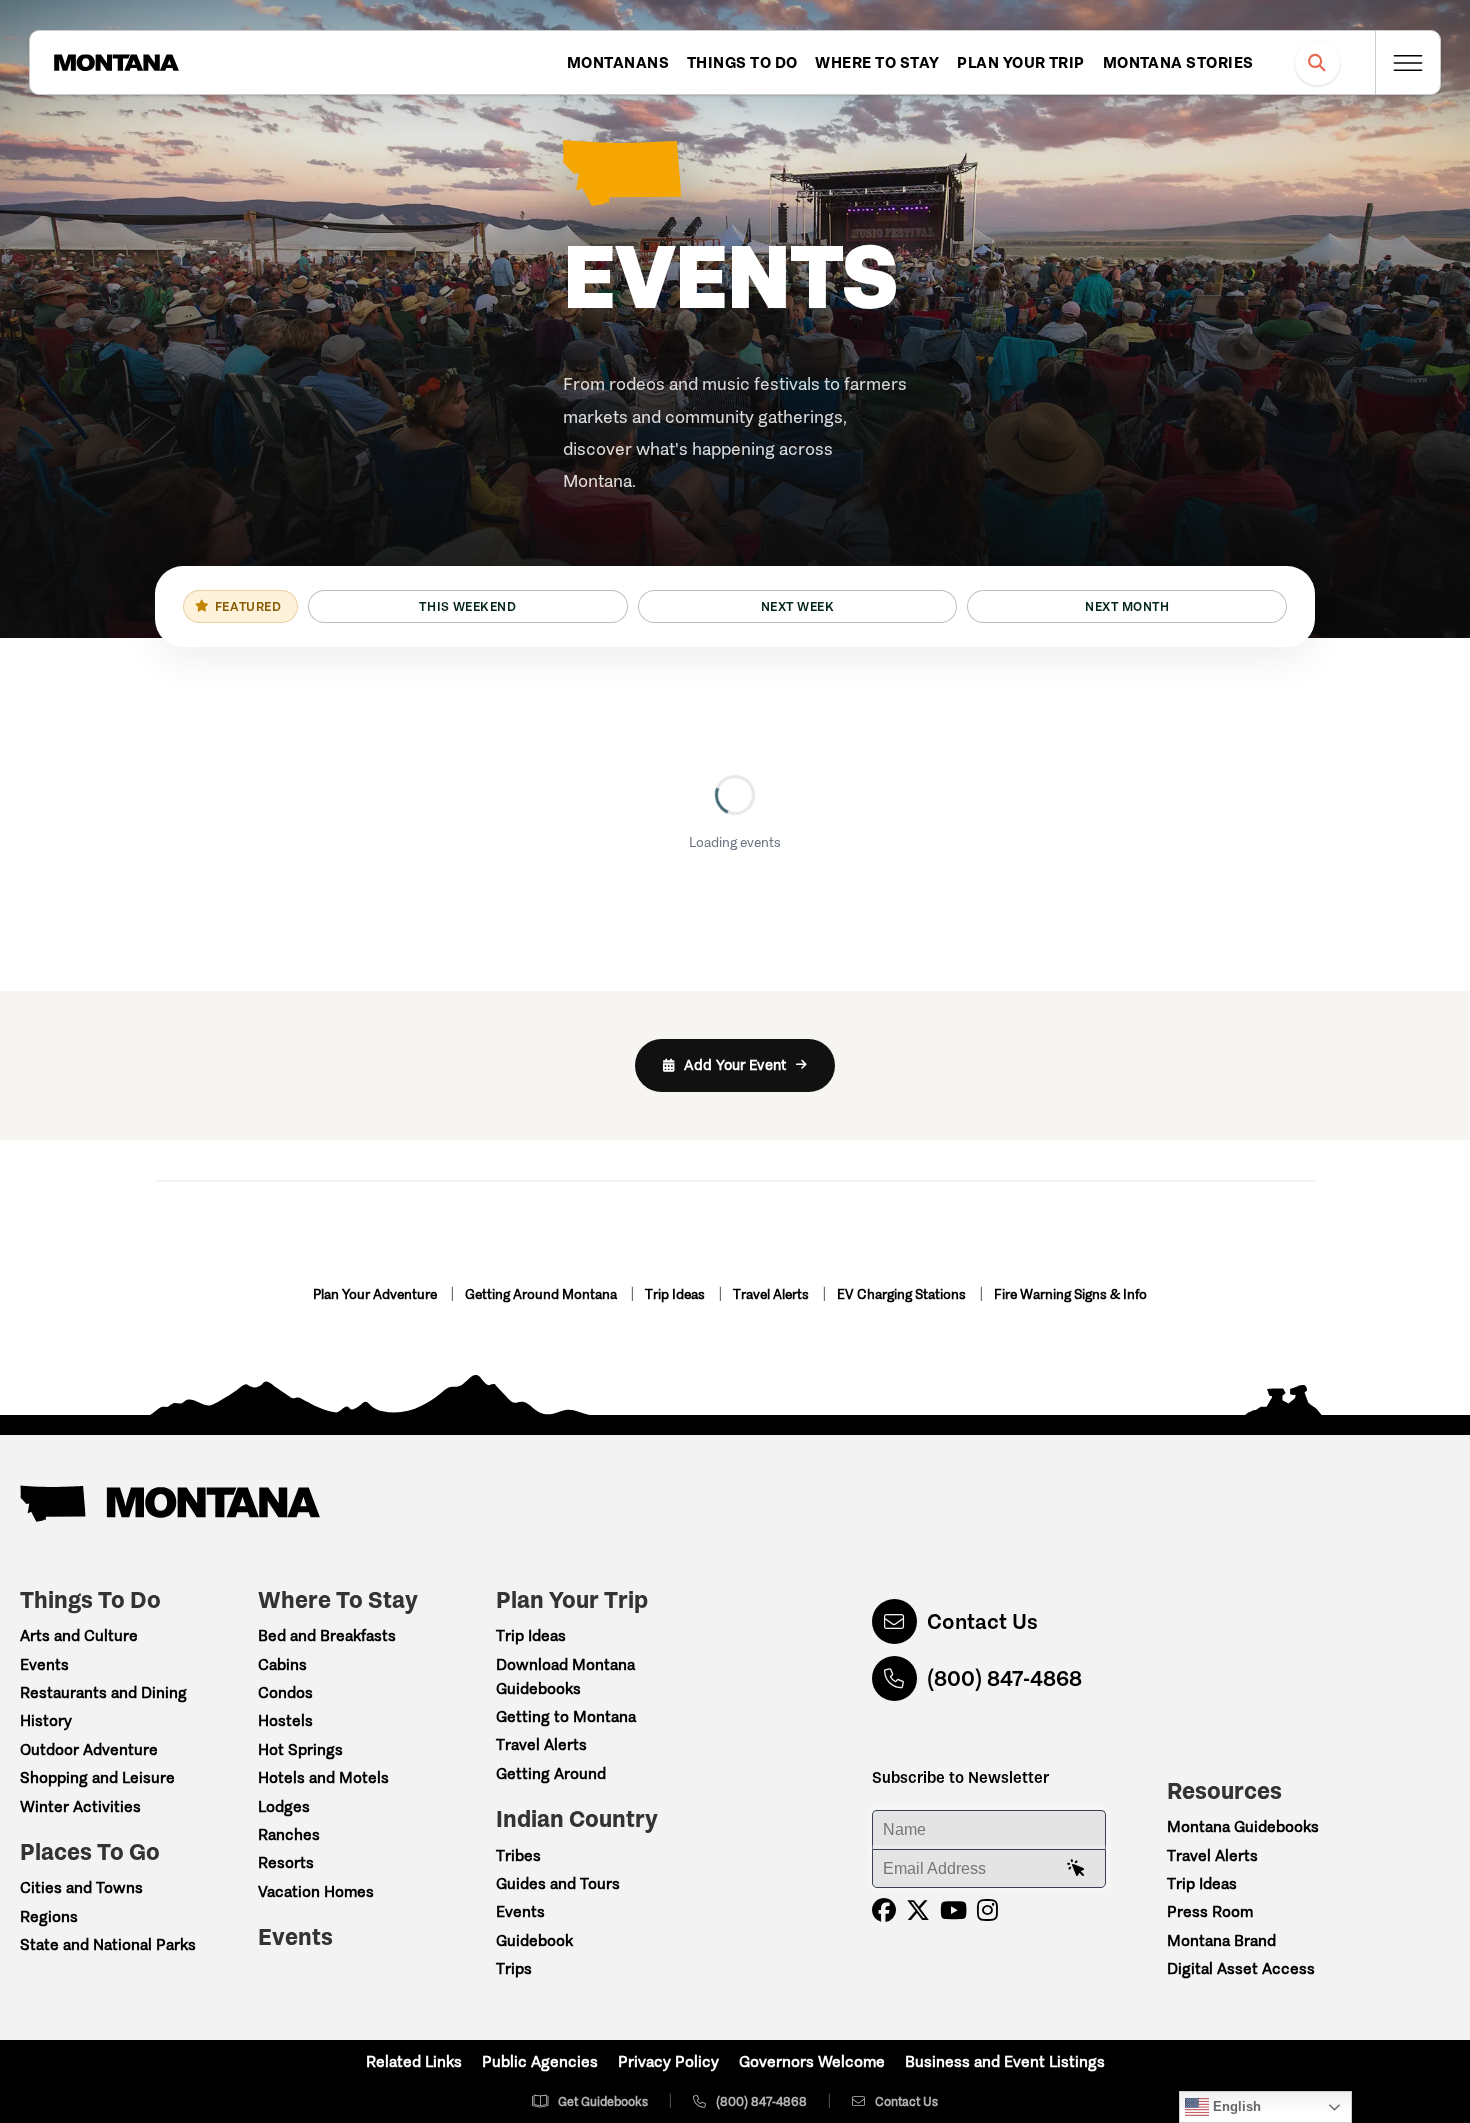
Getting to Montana (566, 1716)
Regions (49, 1916)
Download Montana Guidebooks (565, 1676)
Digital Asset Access (1241, 1968)
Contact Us (982, 1621)
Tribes (518, 1855)
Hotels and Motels (323, 1777)
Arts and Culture (79, 1635)
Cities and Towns (81, 1887)
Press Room (1210, 1911)
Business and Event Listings (1005, 2061)
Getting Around (551, 1773)
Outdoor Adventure (89, 1749)
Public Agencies (540, 2061)
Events (44, 1664)
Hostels (285, 1720)
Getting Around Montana (542, 1294)
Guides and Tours (558, 1883)
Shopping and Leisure (97, 1777)
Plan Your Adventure (376, 1294)
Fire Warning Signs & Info (1070, 1294)
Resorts (286, 1862)
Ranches (289, 1834)
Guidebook (534, 1940)
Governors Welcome (812, 2061)
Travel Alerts (772, 1294)
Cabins (282, 1664)
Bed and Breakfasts (327, 1635)
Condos (285, 1692)
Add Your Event (735, 1065)
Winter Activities (80, 1806)
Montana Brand (1221, 1940)
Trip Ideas (676, 1294)
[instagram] (987, 1910)
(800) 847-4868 (1004, 1678)
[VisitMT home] (116, 63)
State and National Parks (108, 1944)
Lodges (284, 1806)
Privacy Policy (668, 2061)
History (46, 1720)
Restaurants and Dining (103, 1692)
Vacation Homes (316, 1891)
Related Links (414, 2061)
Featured (248, 606)
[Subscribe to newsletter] (1076, 1869)
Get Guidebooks (603, 2101)
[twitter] (918, 1910)
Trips (514, 1968)
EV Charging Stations (903, 1294)
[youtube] (953, 1910)
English (1235, 2106)
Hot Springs (300, 1749)
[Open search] (1317, 62)
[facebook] (884, 1910)
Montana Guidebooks (1243, 1826)
